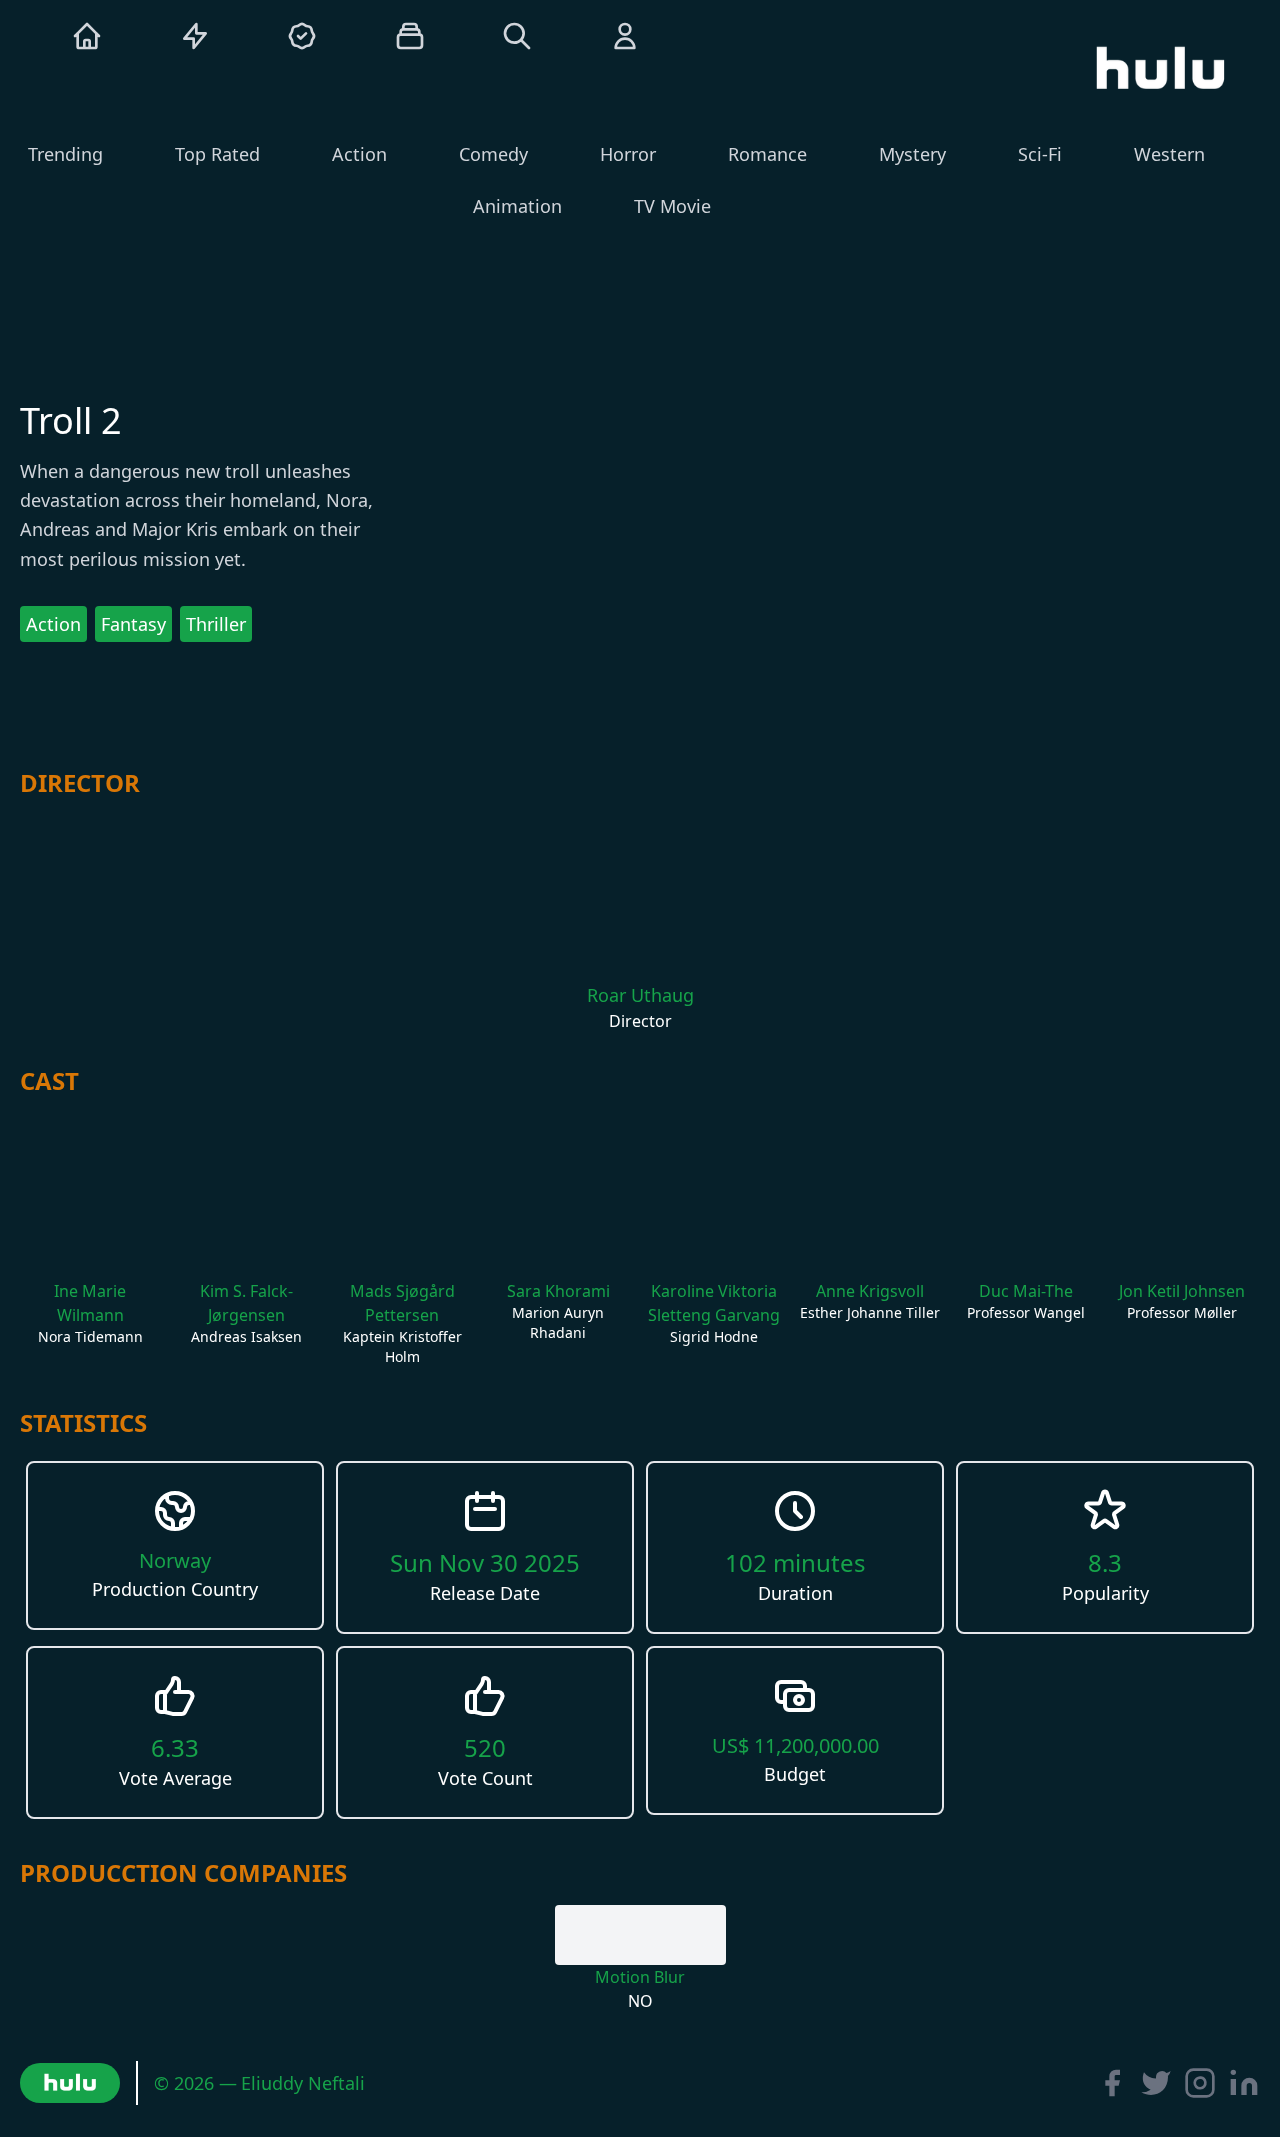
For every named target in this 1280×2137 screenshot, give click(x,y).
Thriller (216, 624)
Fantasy (133, 624)
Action (53, 624)
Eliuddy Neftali (303, 2083)
